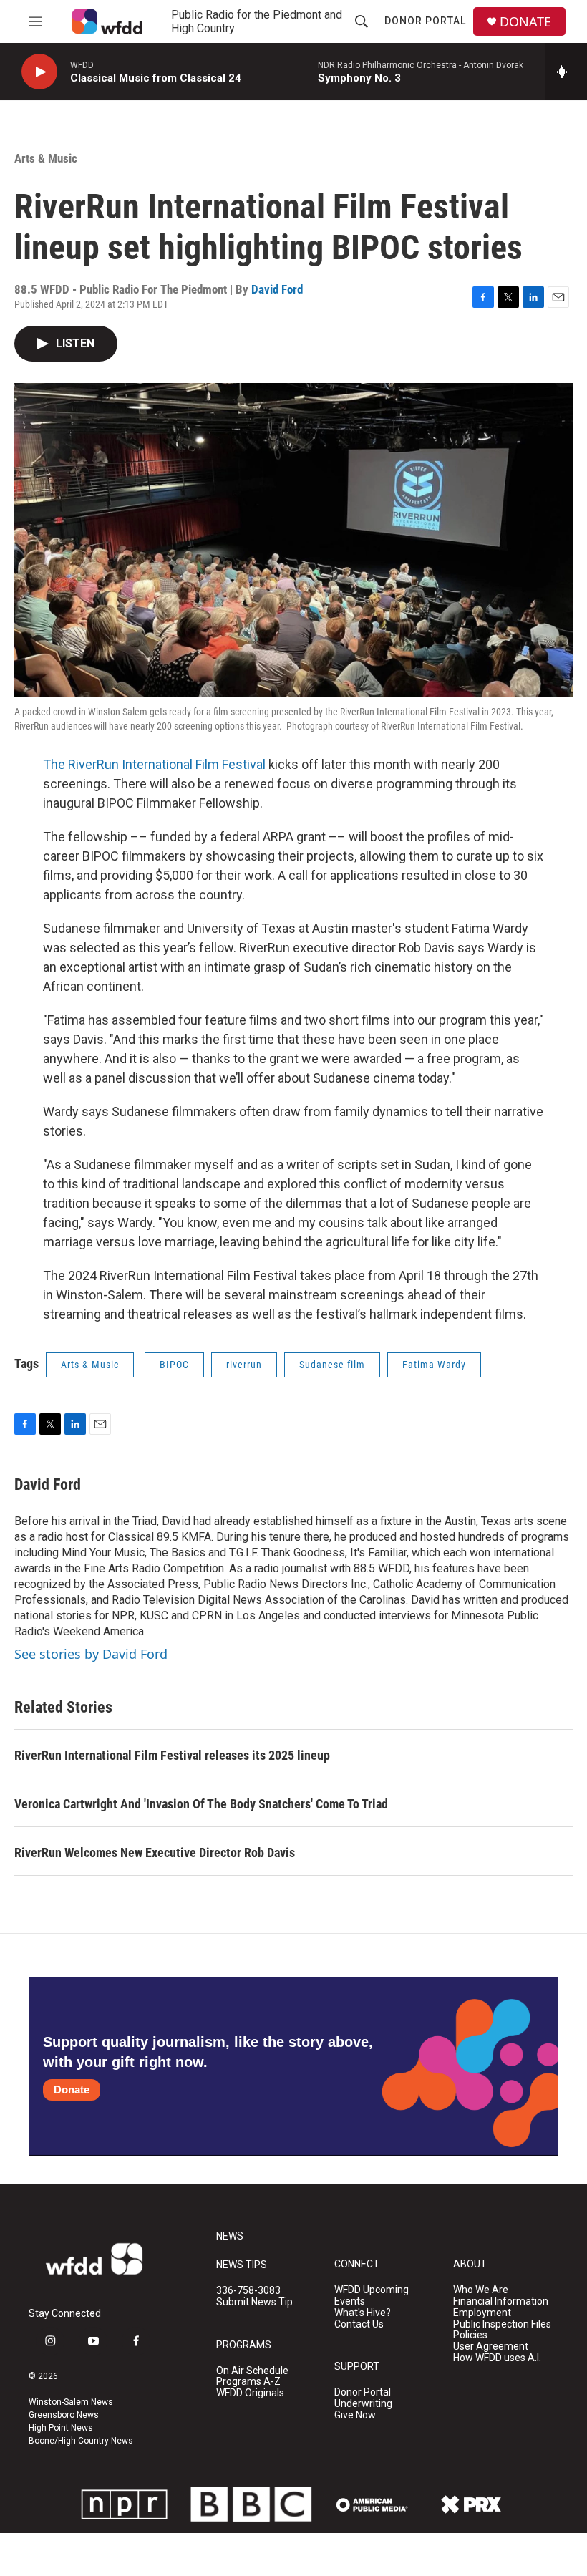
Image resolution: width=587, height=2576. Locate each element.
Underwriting (363, 2404)
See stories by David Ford (91, 1654)
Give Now (355, 2415)
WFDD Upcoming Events (372, 2296)
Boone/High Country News (81, 2441)
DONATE (525, 22)
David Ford (277, 289)
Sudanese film (332, 1365)
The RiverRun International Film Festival (154, 764)
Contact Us (359, 2324)
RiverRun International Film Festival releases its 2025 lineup (172, 1755)
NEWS (230, 2236)
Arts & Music (46, 158)
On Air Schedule (252, 2371)
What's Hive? (363, 2313)
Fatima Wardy (434, 1365)
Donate (72, 2090)
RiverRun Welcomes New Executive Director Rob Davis (155, 1853)
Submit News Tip (254, 2302)
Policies (470, 2335)
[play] (39, 72)
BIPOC (174, 1365)
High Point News (61, 2428)
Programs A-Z (248, 2382)
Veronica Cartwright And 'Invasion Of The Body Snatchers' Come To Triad (201, 1804)
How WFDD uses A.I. (497, 2358)
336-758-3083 (248, 2291)
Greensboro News (64, 2415)
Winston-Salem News (71, 2402)
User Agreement (491, 2347)
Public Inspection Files (502, 2324)
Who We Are (481, 2290)
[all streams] (566, 72)
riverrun (244, 1365)
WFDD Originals (250, 2393)
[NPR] (125, 2504)
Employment (482, 2313)
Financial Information (501, 2301)
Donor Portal (425, 21)
